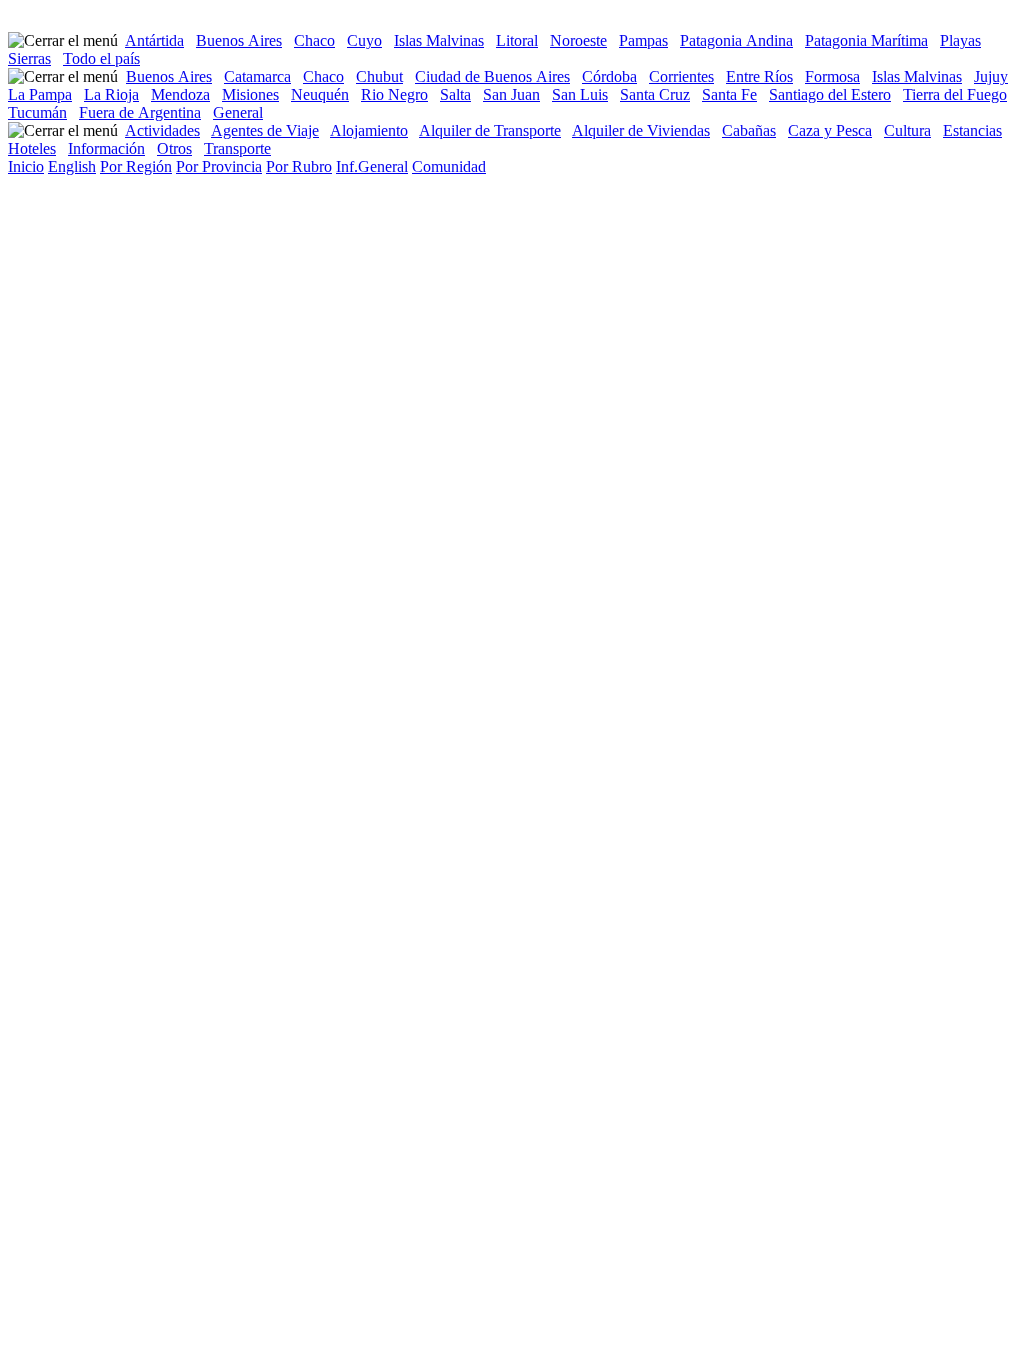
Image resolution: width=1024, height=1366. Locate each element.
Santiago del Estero (830, 94)
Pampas (643, 40)
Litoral (517, 40)
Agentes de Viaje (265, 130)
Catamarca (257, 76)
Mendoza (180, 94)
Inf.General (372, 166)
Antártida (154, 40)
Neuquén (320, 94)
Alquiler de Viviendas (641, 130)
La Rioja (111, 94)
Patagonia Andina (736, 40)
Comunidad (449, 166)
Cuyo (364, 40)
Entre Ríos (759, 76)
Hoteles (32, 148)
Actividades (162, 130)
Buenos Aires (239, 40)
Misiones (250, 94)
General (238, 112)
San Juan (511, 94)
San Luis (580, 94)
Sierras (29, 58)
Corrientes (681, 76)
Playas (960, 40)
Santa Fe (729, 94)
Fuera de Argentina (140, 112)
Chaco (314, 40)
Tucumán (37, 112)
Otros (174, 148)
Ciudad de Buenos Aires (492, 76)
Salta (455, 94)
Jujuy (991, 76)
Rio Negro (394, 94)
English (72, 166)
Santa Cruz (655, 94)
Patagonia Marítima (866, 40)
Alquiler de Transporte (490, 130)
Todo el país (101, 58)
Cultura (907, 130)
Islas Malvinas (439, 40)
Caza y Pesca (830, 130)
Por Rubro (299, 166)
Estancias (972, 130)
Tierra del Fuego (955, 94)
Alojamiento (369, 130)
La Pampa (40, 94)
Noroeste (578, 40)
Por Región (136, 166)
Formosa (832, 76)
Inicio (26, 166)
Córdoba (609, 76)
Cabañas (749, 130)
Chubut (379, 76)
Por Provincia (219, 166)
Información (106, 148)
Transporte (237, 148)
